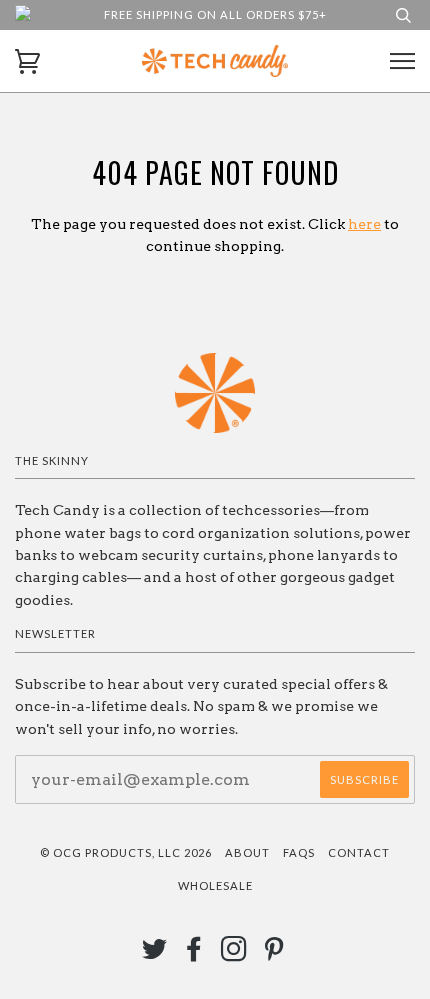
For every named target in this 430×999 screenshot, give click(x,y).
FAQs (299, 852)
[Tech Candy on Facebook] (194, 954)
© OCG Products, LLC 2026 (126, 852)
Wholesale (215, 885)
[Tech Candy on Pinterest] (274, 954)
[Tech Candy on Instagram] (234, 954)
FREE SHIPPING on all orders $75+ (215, 14)
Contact (359, 852)
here (364, 224)
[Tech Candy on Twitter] (155, 954)
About (247, 852)
